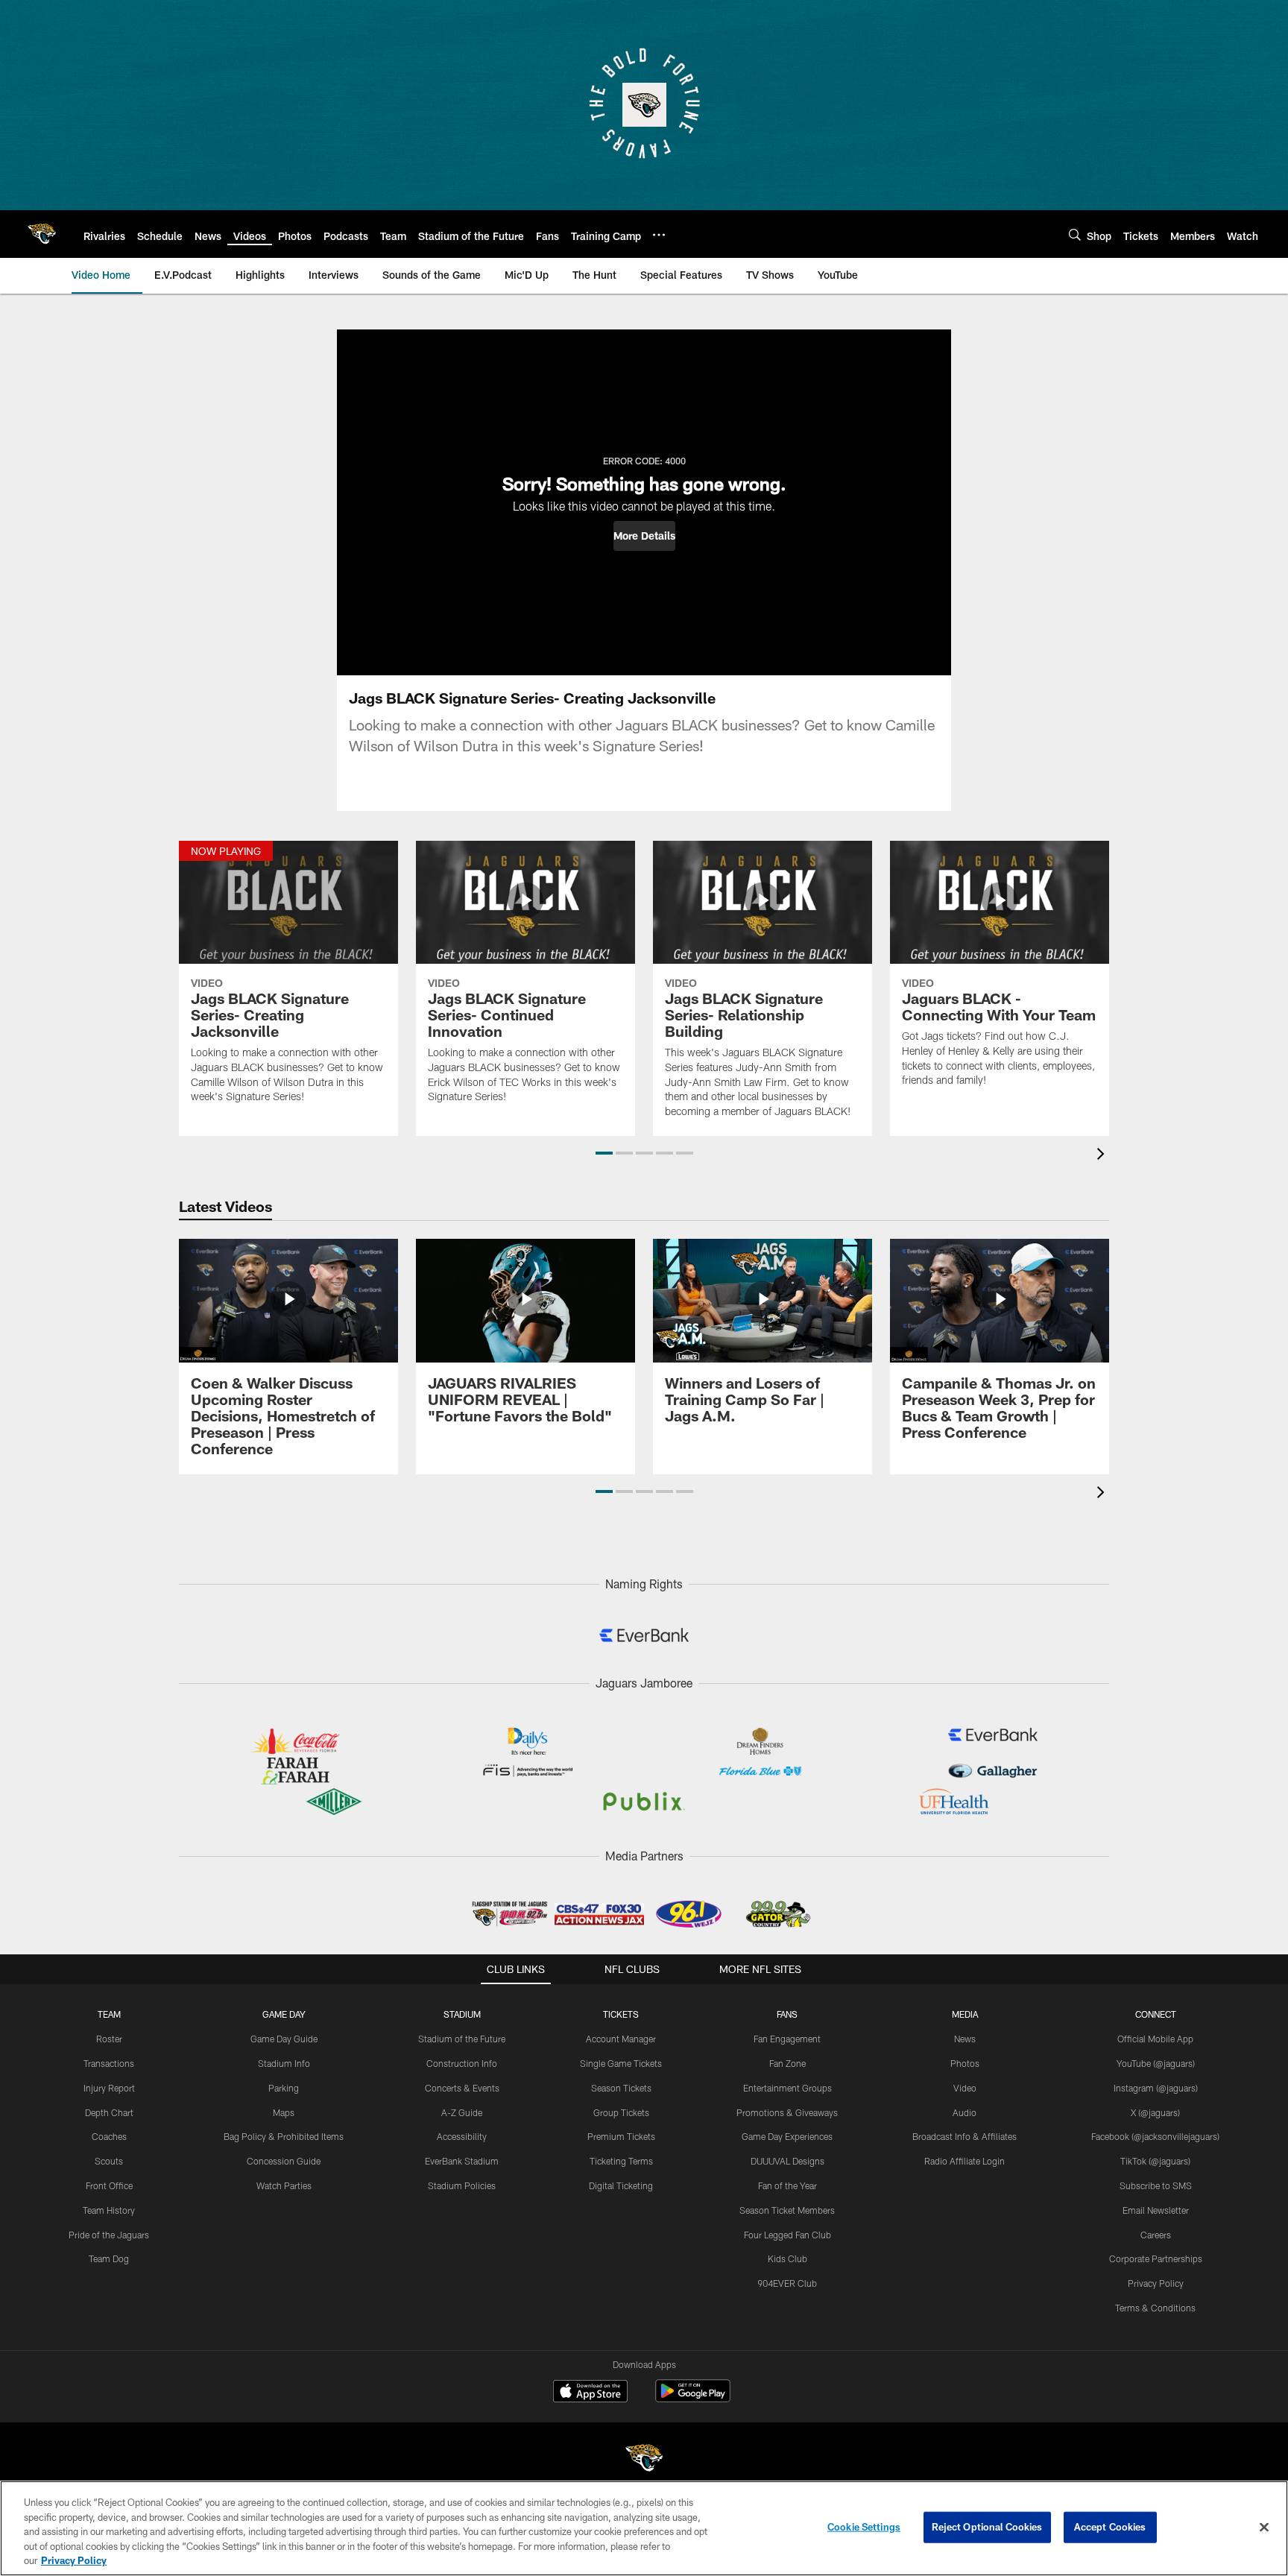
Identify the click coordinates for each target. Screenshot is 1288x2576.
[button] (644, 536)
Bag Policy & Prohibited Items (284, 2136)
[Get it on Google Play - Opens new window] (693, 2398)
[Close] (1264, 2528)
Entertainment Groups (787, 2088)
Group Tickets (621, 2112)
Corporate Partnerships (1156, 2258)
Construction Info (462, 2063)
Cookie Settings (864, 2527)
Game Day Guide (284, 2039)
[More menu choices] (659, 235)
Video (965, 2088)
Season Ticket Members (787, 2210)
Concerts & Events (462, 2088)
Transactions (109, 2063)
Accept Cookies (1110, 2527)
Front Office (109, 2185)
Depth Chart (109, 2112)
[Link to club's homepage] (42, 234)
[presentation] (1103, 1156)
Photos (965, 2063)
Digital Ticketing (621, 2185)
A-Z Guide (462, 2112)
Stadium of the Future (462, 2039)
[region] (644, 2528)
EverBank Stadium (462, 2161)
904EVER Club (787, 2283)
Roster (109, 2039)
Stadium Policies (462, 2185)
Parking (284, 2088)
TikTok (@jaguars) (1155, 2161)
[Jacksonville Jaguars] (644, 2460)
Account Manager (621, 2039)
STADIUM (462, 2014)
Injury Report (109, 2088)
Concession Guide (284, 2161)
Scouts (109, 2161)
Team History (109, 2210)
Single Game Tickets (621, 2063)
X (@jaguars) (1155, 2112)
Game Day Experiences (787, 2136)
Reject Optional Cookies (987, 2527)
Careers (1156, 2235)
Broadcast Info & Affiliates (965, 2136)
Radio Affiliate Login (965, 2161)
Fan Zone (787, 2063)
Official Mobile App (1155, 2039)
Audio (965, 2112)
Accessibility (462, 2136)
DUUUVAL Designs (787, 2161)
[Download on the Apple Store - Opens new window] (590, 2393)
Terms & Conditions (1155, 2308)
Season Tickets (621, 2088)
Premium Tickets (621, 2136)
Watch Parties (284, 2185)
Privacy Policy (1156, 2283)
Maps (284, 2112)
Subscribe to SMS (1156, 2185)
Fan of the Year (787, 2185)
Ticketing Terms (621, 2161)
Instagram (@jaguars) (1156, 2088)
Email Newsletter (1156, 2210)
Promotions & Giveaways (787, 2112)
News (965, 2039)
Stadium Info (284, 2063)
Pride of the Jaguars (109, 2235)
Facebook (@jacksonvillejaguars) (1155, 2136)
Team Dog (109, 2258)
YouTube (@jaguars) (1156, 2063)
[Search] (1075, 234)
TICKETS (621, 2014)
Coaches (109, 2136)
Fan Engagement (787, 2039)
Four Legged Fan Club (787, 2235)
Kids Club (787, 2258)
